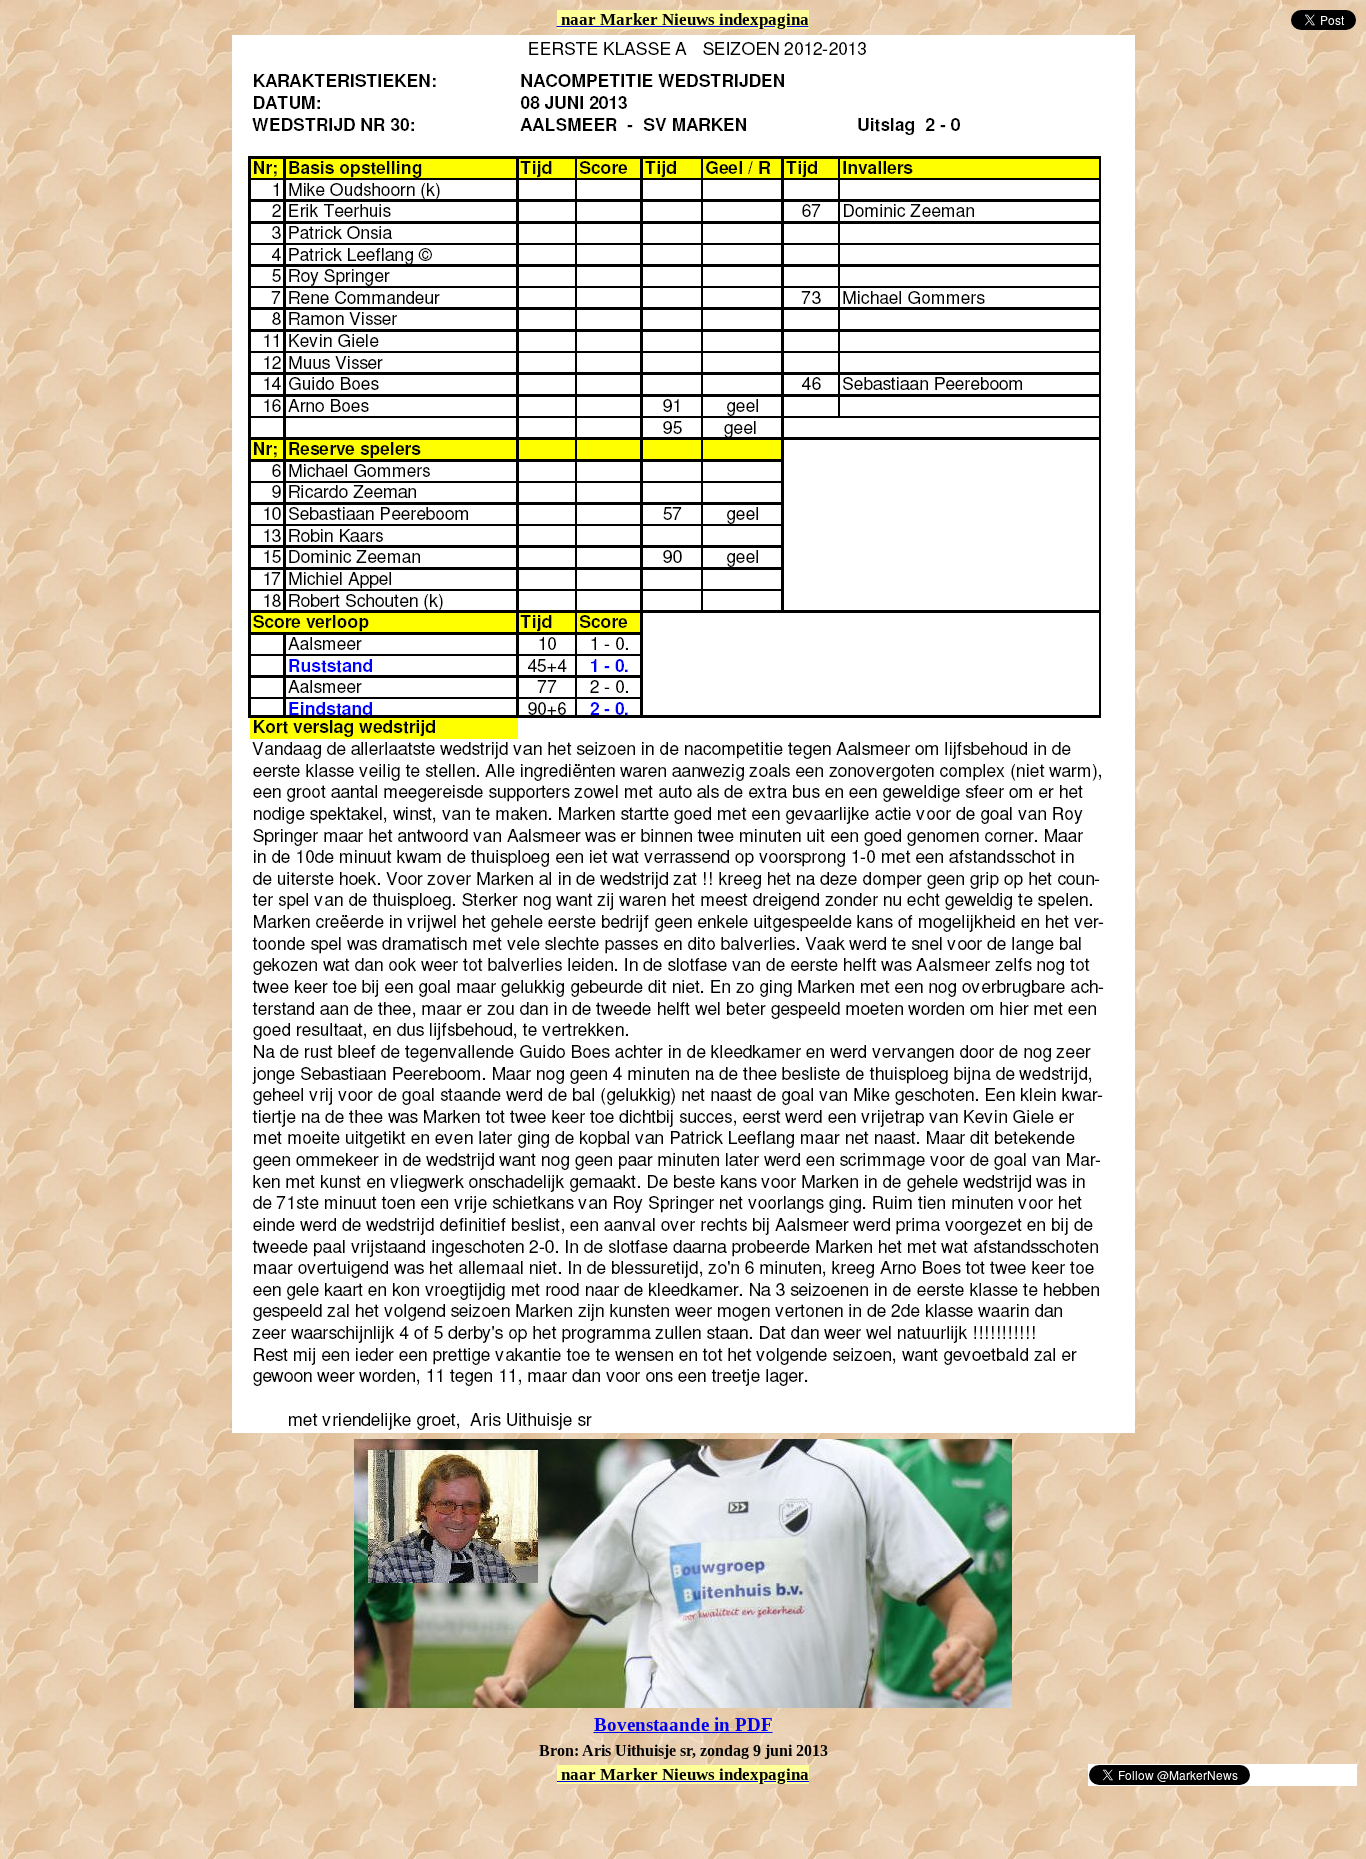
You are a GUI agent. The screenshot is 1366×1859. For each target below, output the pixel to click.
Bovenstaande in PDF (683, 1724)
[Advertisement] (242, 1817)
